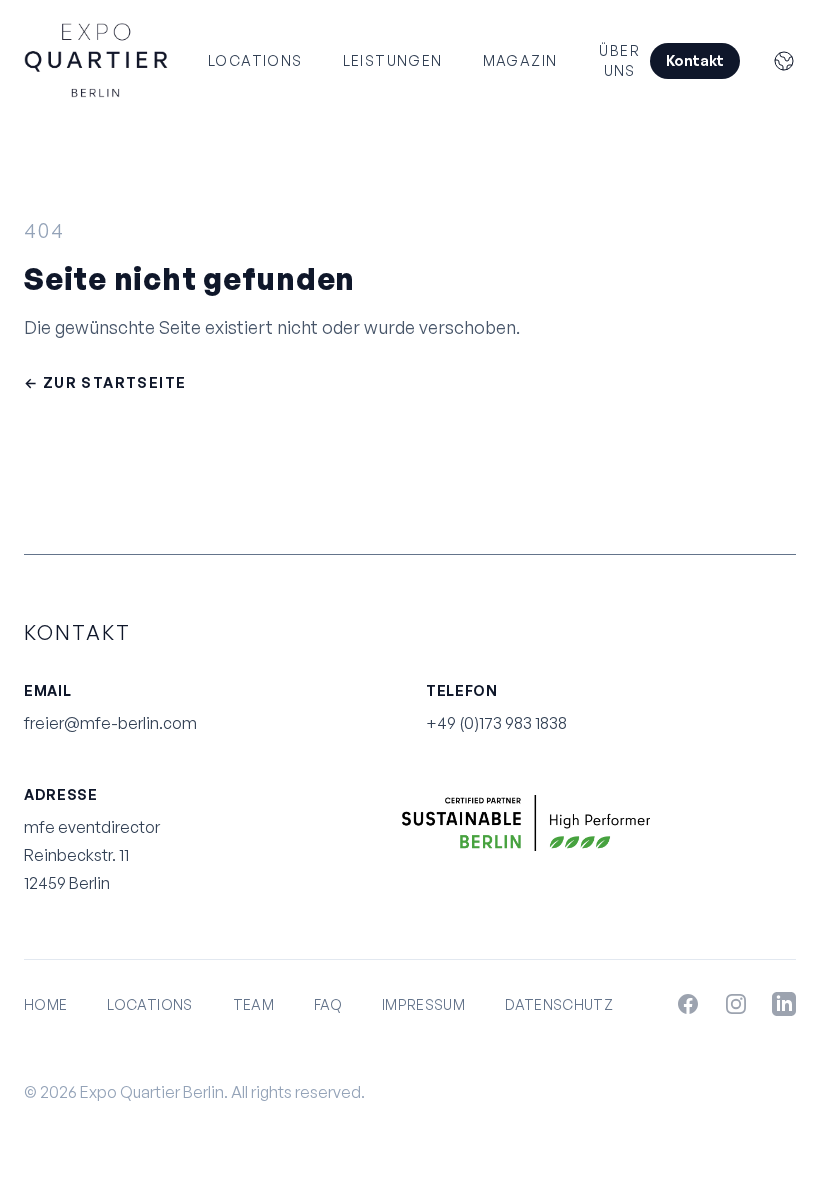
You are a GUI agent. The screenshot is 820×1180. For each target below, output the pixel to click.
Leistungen (393, 60)
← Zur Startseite (105, 382)
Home (45, 1004)
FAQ (328, 1004)
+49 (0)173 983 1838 (496, 723)
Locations (255, 60)
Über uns (619, 60)
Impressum (423, 1004)
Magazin (520, 60)
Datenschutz (559, 1004)
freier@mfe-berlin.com (110, 723)
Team (253, 1004)
